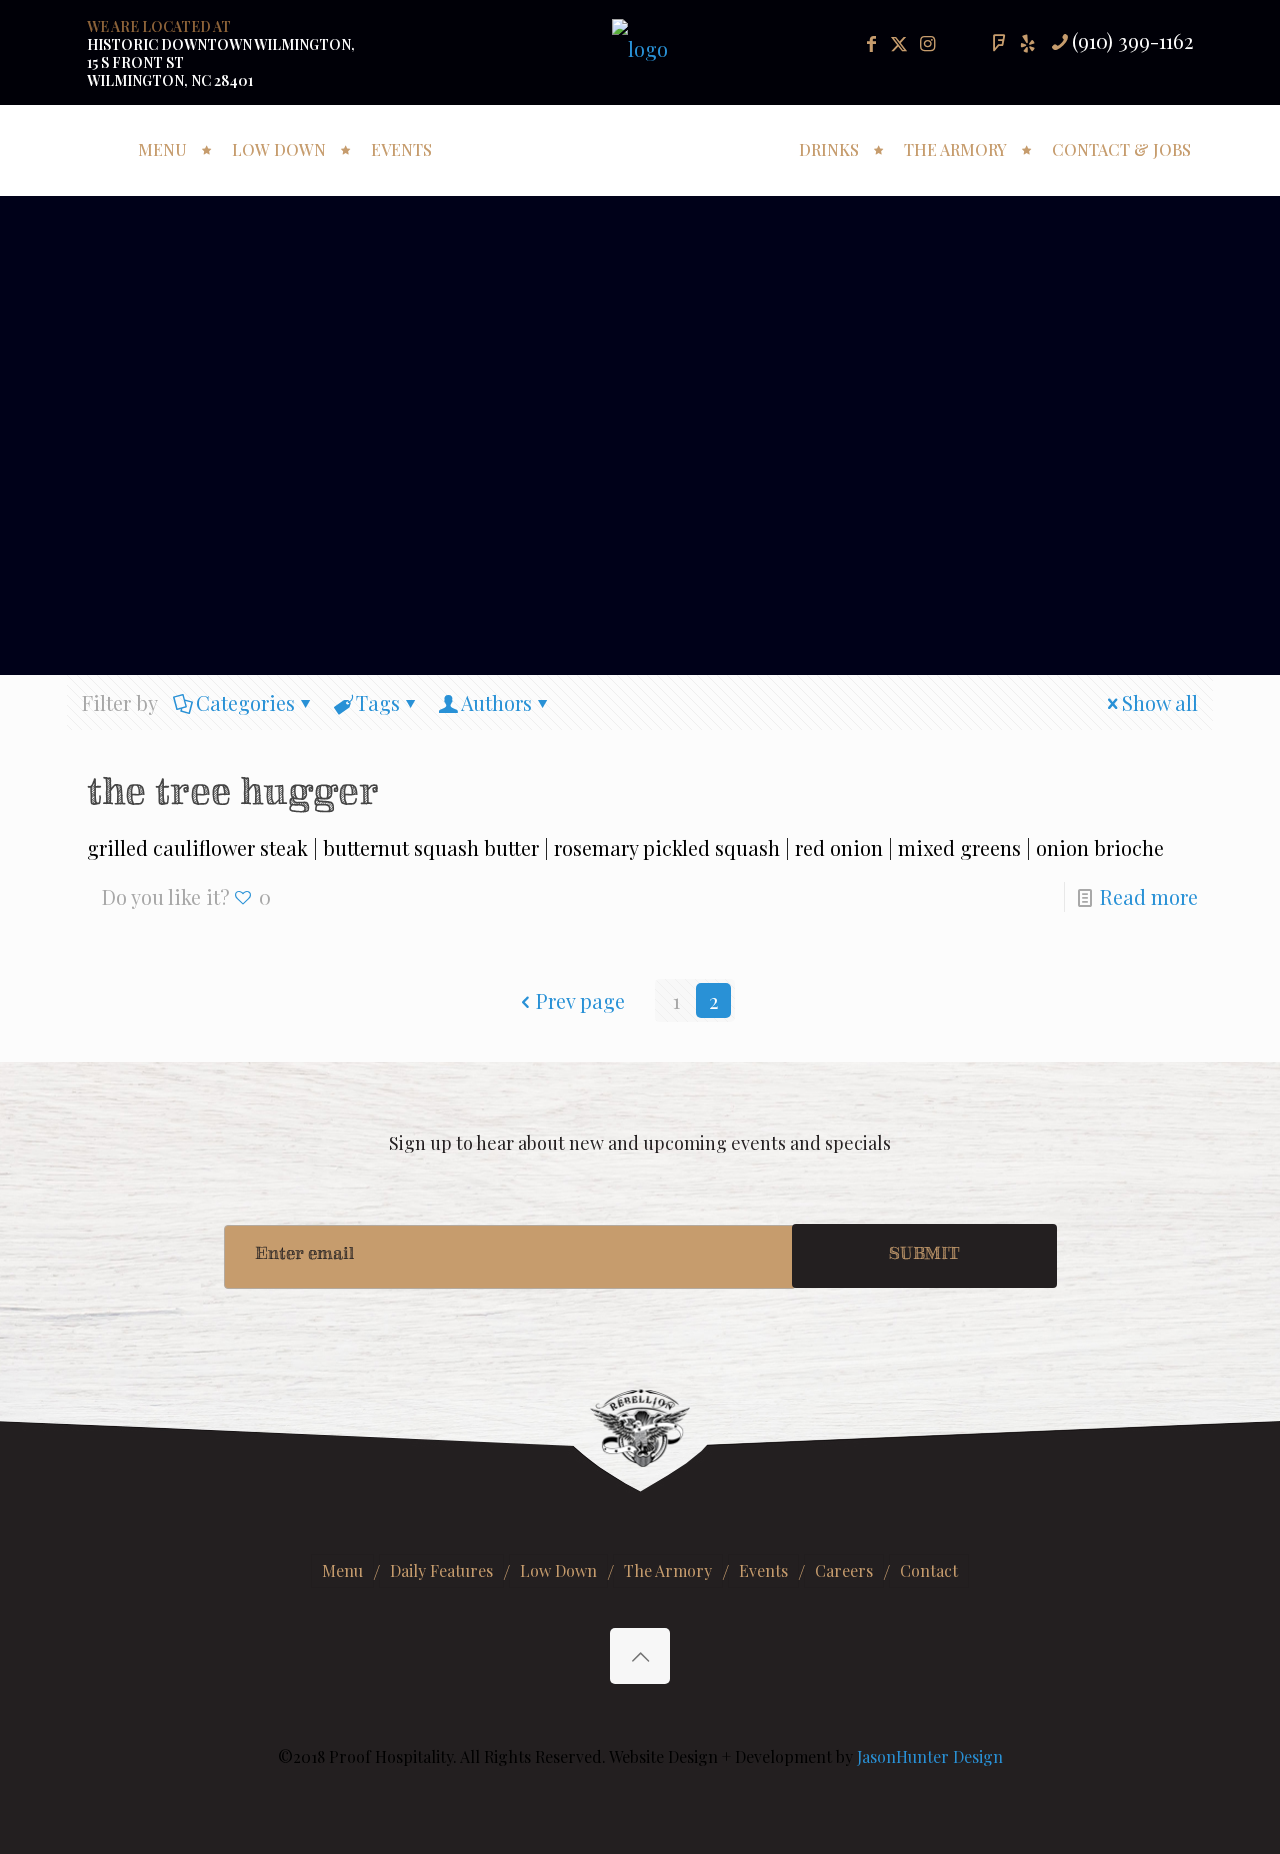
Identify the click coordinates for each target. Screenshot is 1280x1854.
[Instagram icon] (927, 43)
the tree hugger (233, 797)
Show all (1160, 702)
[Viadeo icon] (999, 43)
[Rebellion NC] (640, 143)
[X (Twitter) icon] (899, 43)
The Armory (668, 1570)
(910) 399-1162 (1132, 40)
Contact (929, 1570)
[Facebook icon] (871, 43)
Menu (342, 1570)
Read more (1149, 896)
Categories (245, 702)
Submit (924, 1256)
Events (763, 1570)
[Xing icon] (1027, 43)
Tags (378, 702)
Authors (496, 702)
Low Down (558, 1570)
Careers (844, 1570)
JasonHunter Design (930, 1756)
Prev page (580, 1000)
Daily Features (441, 1570)
